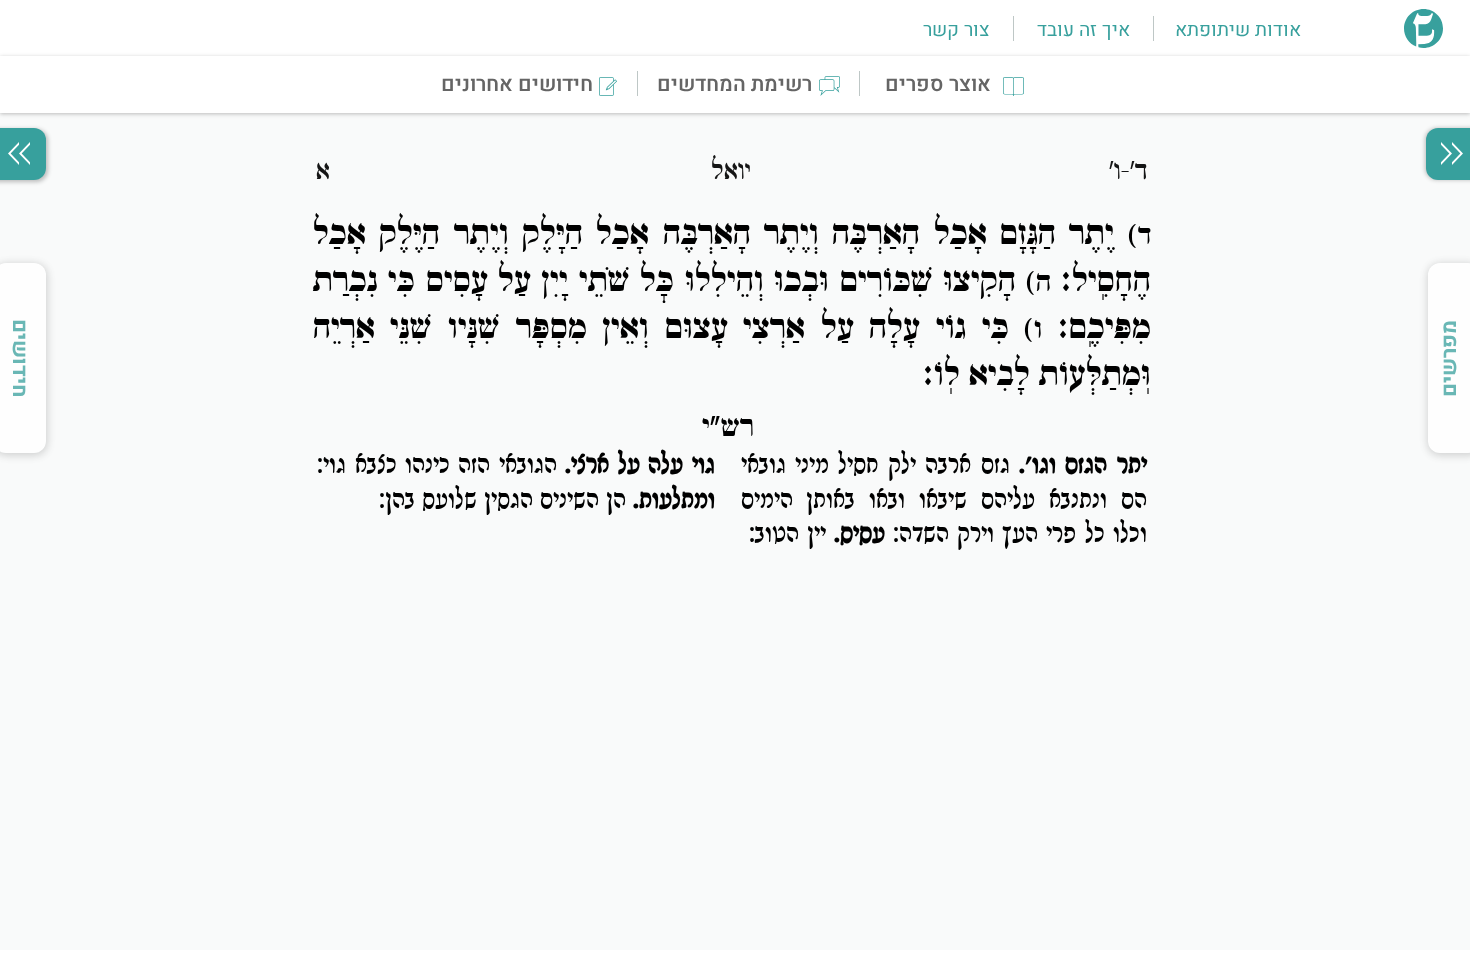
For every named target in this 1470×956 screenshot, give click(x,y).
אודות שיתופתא (1238, 30)
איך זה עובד (1083, 30)
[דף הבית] (1423, 42)
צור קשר (956, 30)
